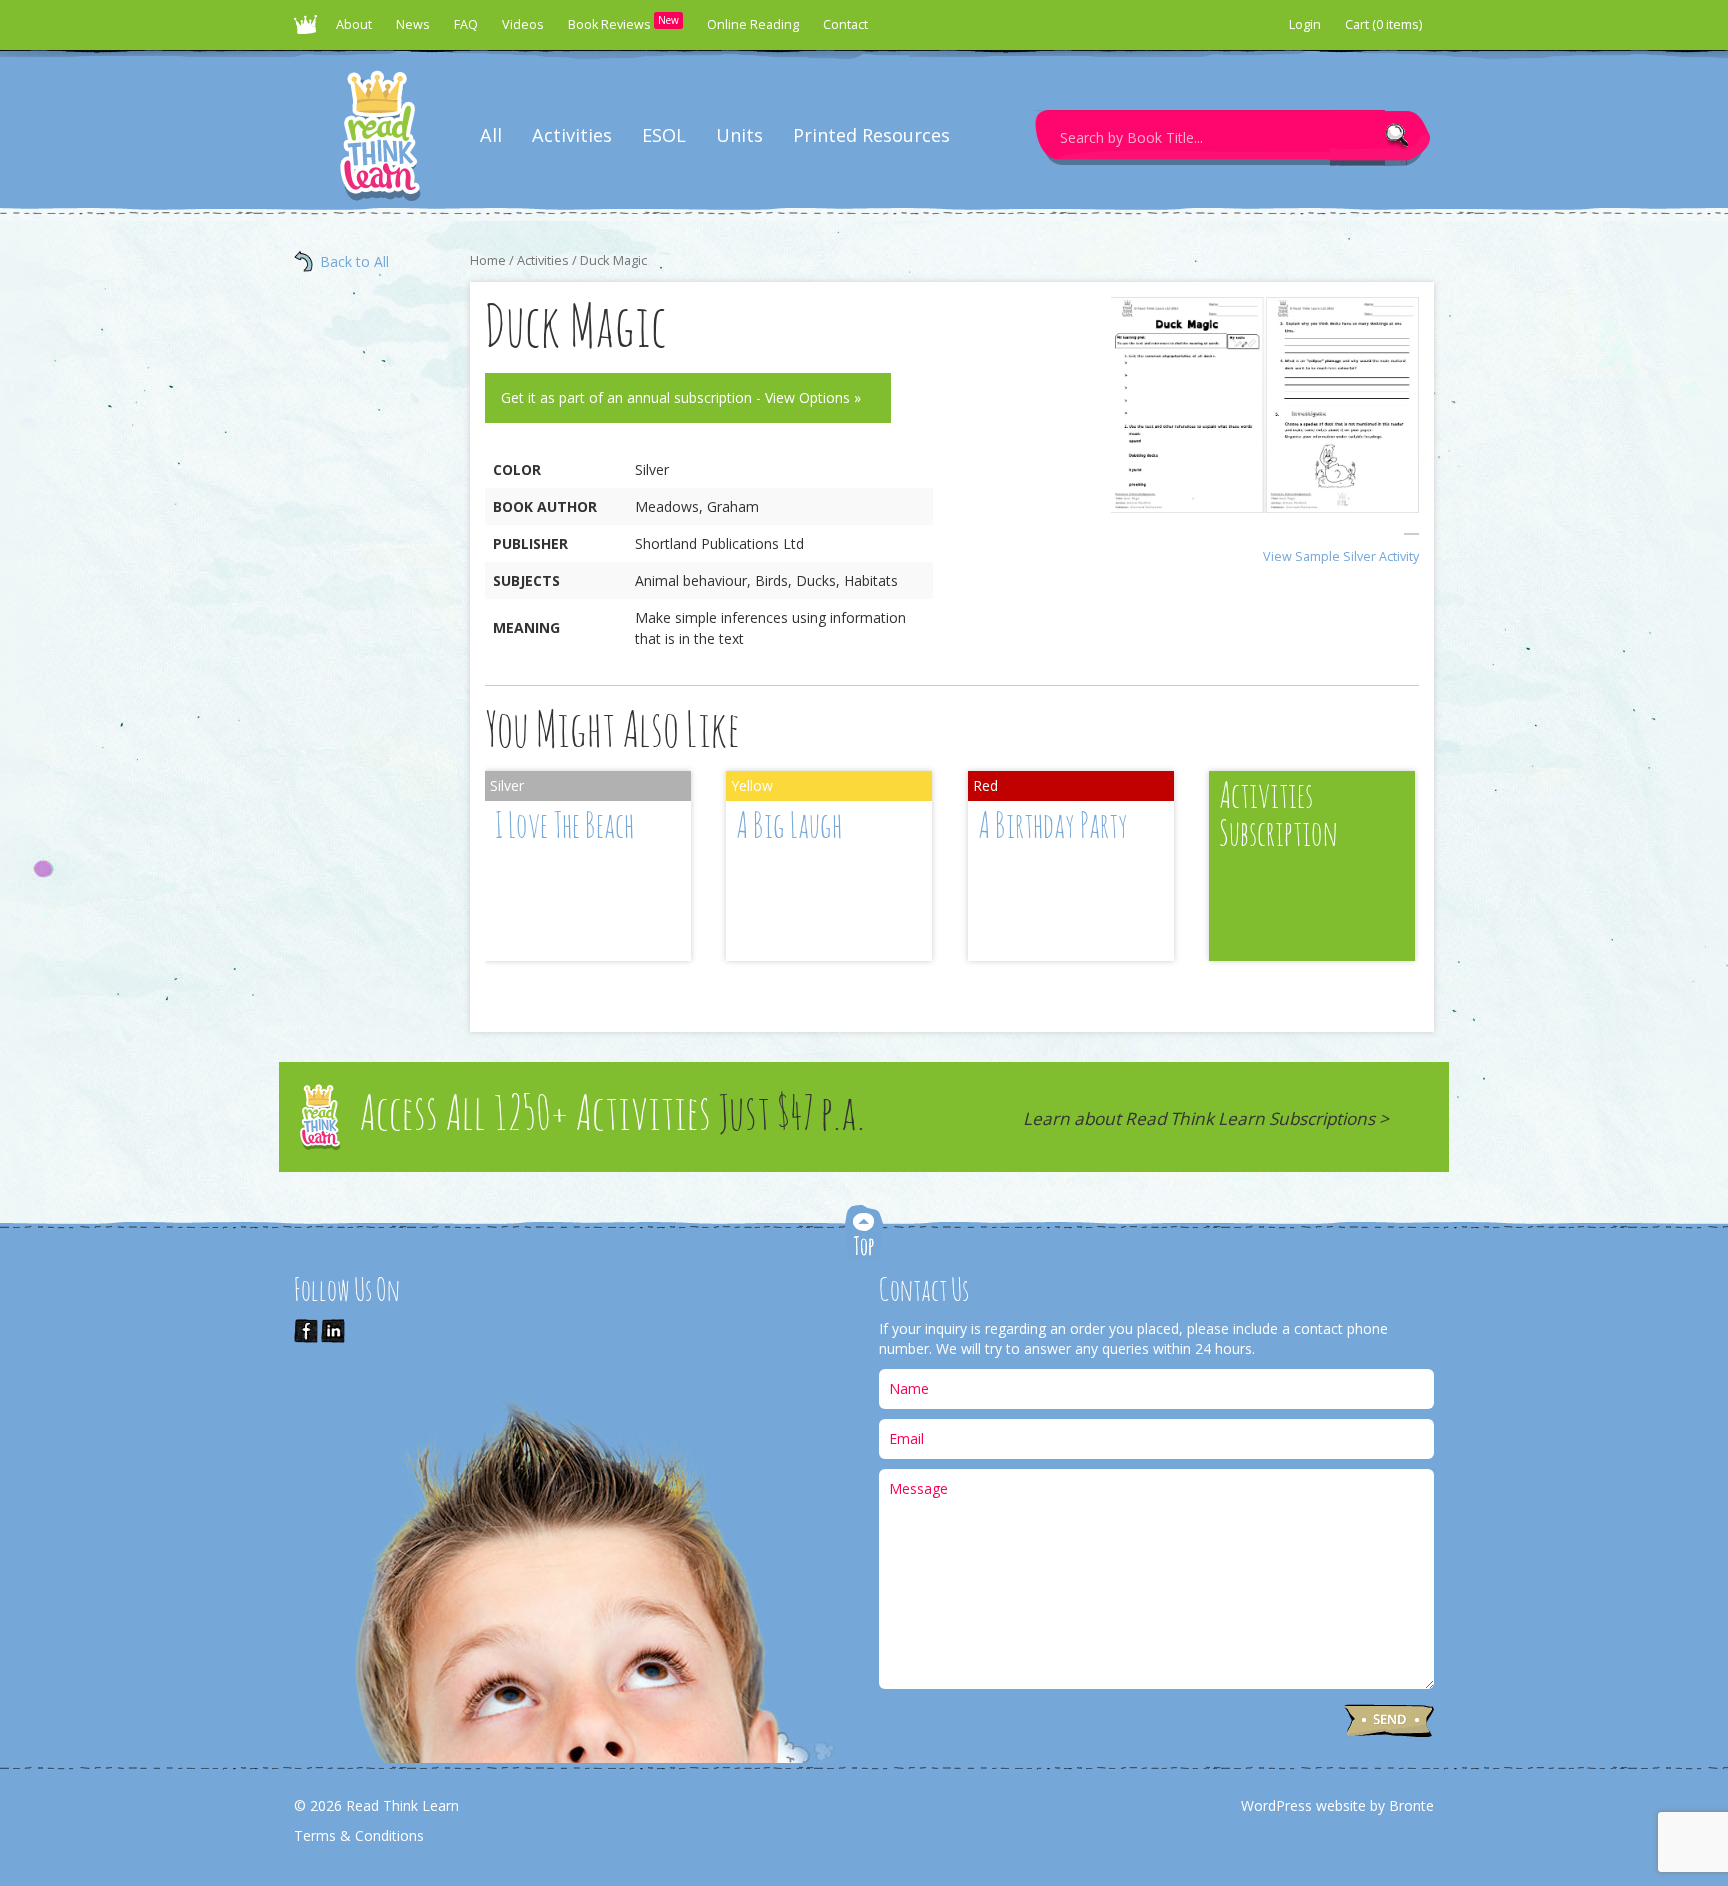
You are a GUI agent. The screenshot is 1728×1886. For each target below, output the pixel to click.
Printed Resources (871, 135)
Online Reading (753, 24)
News (413, 24)
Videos (523, 24)
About (354, 24)
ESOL (664, 135)
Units (739, 135)
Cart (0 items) (1383, 24)
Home (488, 260)
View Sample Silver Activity (1341, 556)
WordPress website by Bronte (1337, 1805)
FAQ (466, 24)
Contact (845, 24)
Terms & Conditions (359, 1835)
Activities (572, 135)
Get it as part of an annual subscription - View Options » (681, 397)
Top (864, 1234)
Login (1305, 24)
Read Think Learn (309, 30)
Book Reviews (623, 23)
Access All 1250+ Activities (612, 1116)
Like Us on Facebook (306, 1331)
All (491, 135)
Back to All (354, 261)
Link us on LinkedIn (333, 1331)
